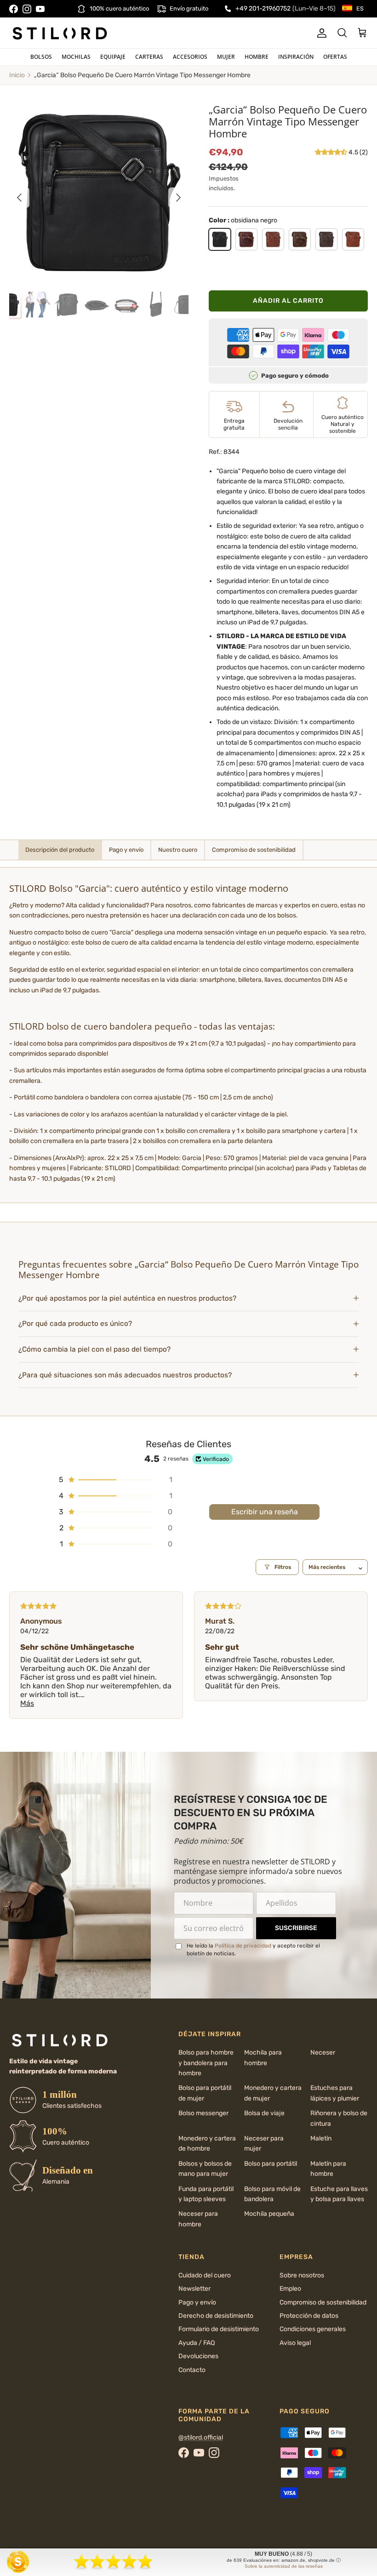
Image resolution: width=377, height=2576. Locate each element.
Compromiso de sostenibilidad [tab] (254, 850)
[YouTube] (40, 9)
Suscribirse (296, 1928)
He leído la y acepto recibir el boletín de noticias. (253, 1950)
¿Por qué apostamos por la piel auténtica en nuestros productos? (127, 1298)
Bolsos (41, 57)
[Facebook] (14, 9)
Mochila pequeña (269, 2214)
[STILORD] (60, 33)
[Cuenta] (320, 33)
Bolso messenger (203, 2113)
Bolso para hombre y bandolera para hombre (206, 2063)
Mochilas (76, 57)
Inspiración (296, 57)
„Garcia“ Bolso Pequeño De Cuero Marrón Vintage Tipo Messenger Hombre (142, 75)
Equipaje (113, 57)
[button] (332, 152)
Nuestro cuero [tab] (178, 850)
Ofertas (335, 57)
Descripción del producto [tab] (60, 850)
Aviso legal (295, 2343)
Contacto (192, 2370)
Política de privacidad (243, 1946)
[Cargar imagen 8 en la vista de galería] (99, 193)
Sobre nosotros (302, 2275)
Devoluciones (198, 2356)
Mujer (226, 57)
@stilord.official (201, 2437)
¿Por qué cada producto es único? (75, 1324)
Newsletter (194, 2289)
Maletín (321, 2138)
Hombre (257, 57)
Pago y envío (197, 2302)
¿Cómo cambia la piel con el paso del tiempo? (94, 1349)
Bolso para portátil (271, 2164)
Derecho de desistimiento (216, 2316)
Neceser (323, 2052)
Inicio (17, 75)
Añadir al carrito (288, 301)
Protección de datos (309, 2316)
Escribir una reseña (265, 1512)
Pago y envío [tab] (126, 850)
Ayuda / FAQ (197, 2343)
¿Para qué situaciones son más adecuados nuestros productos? (125, 1375)
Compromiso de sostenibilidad (323, 2302)
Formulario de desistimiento (219, 2329)
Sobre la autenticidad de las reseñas (284, 2566)
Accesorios (190, 57)
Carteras (149, 57)
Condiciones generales (313, 2329)
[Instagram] (27, 9)
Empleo (290, 2289)
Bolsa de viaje (264, 2113)
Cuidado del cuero (205, 2275)
